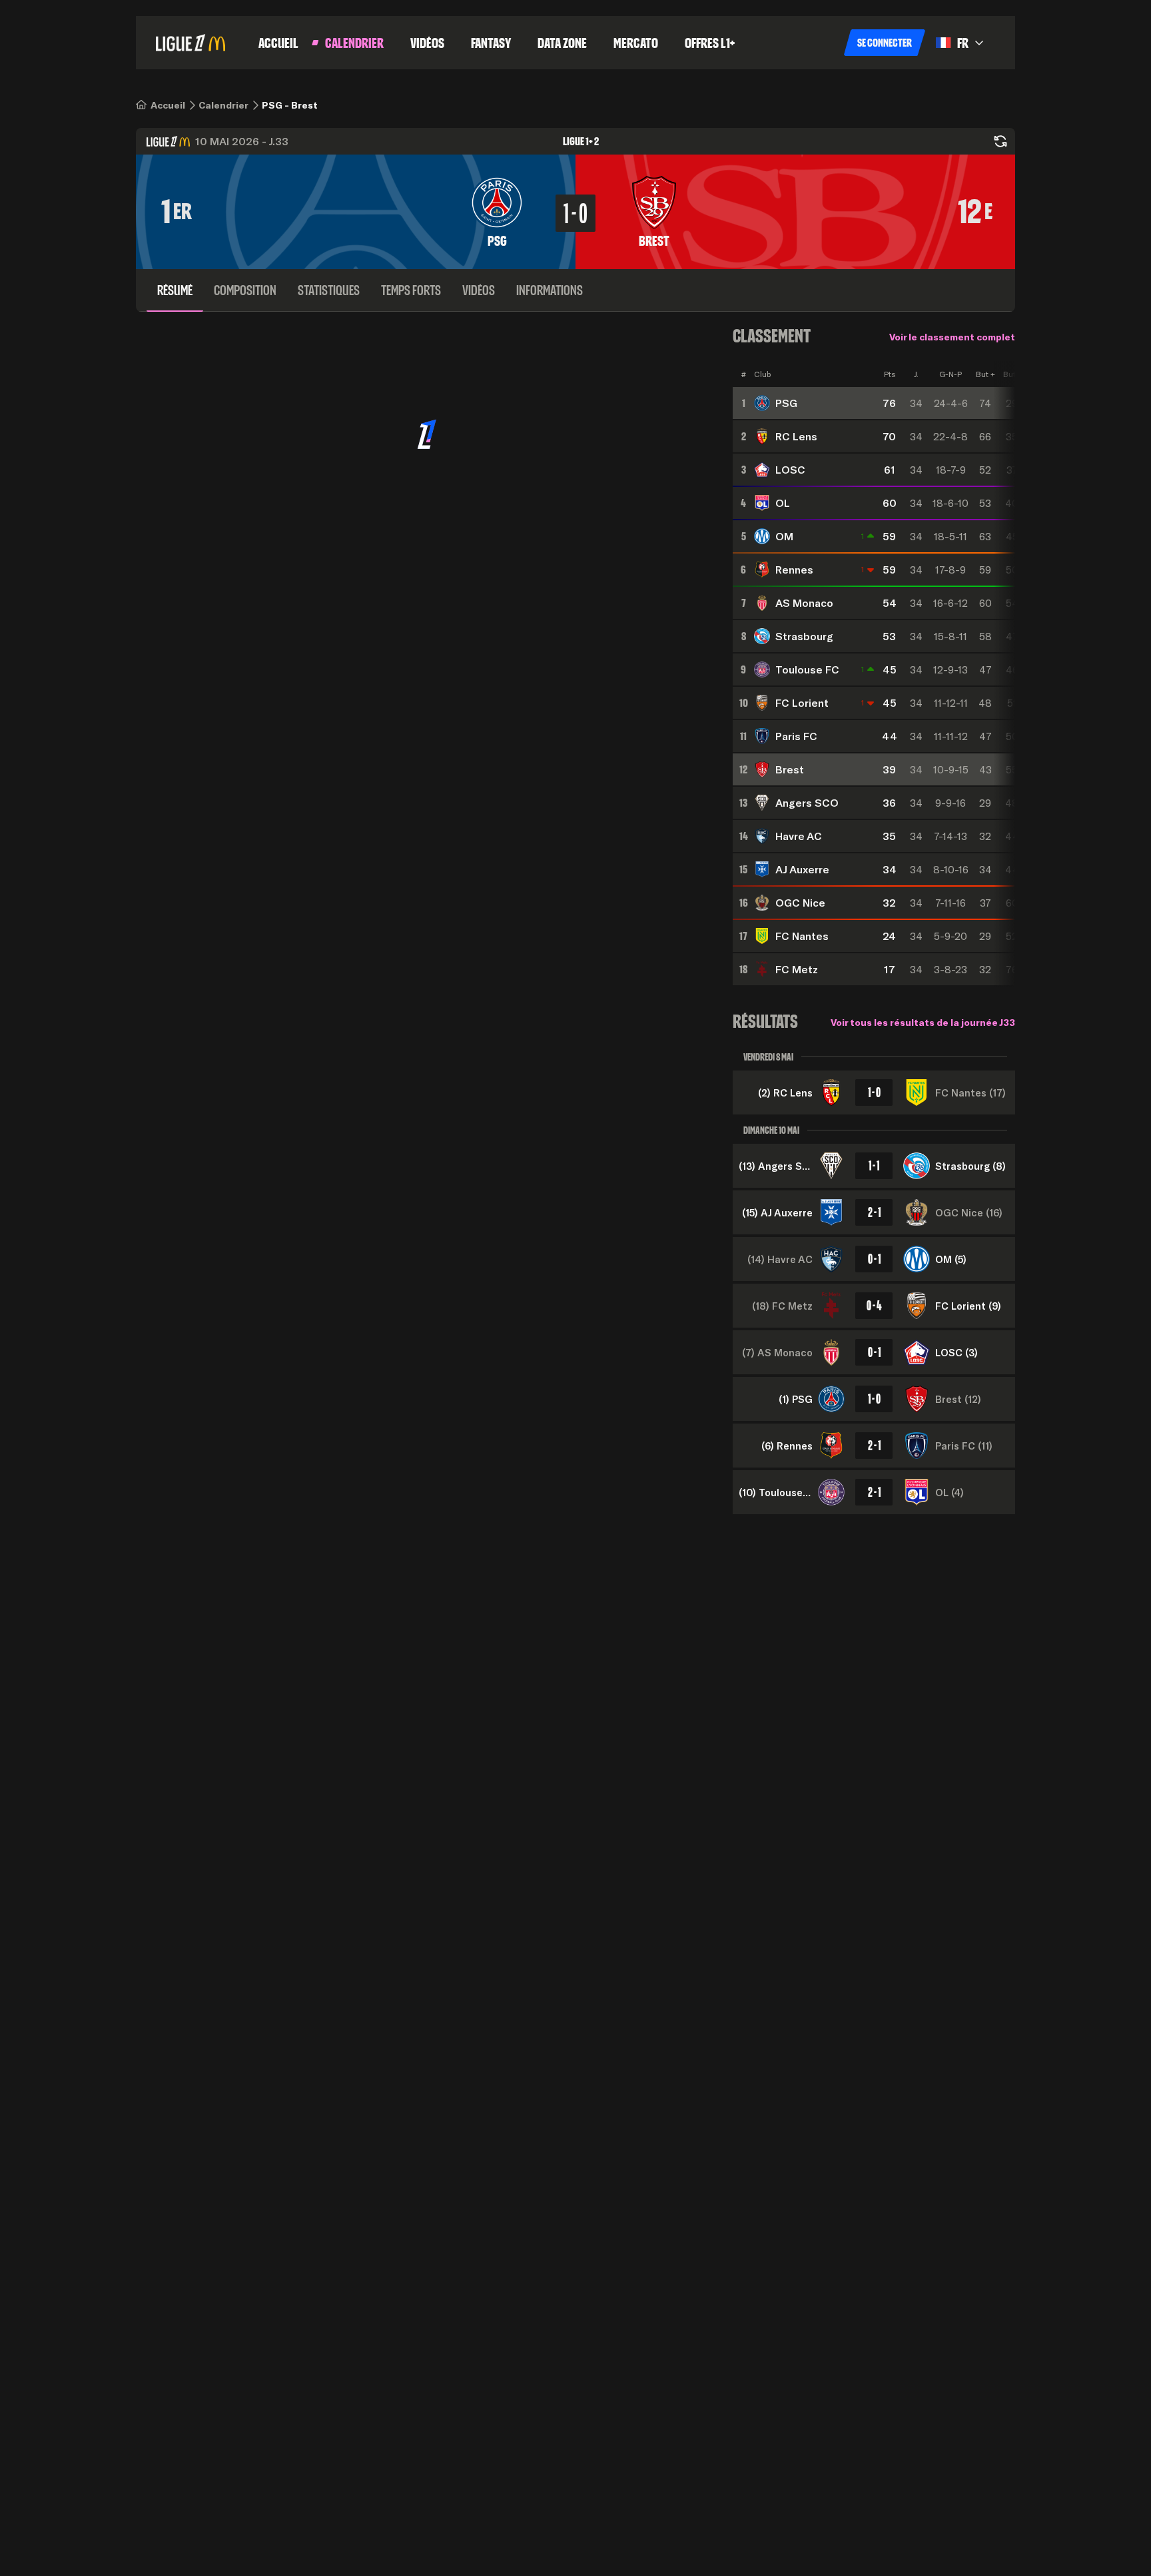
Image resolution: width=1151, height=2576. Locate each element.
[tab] (175, 290)
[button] (885, 43)
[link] (168, 105)
